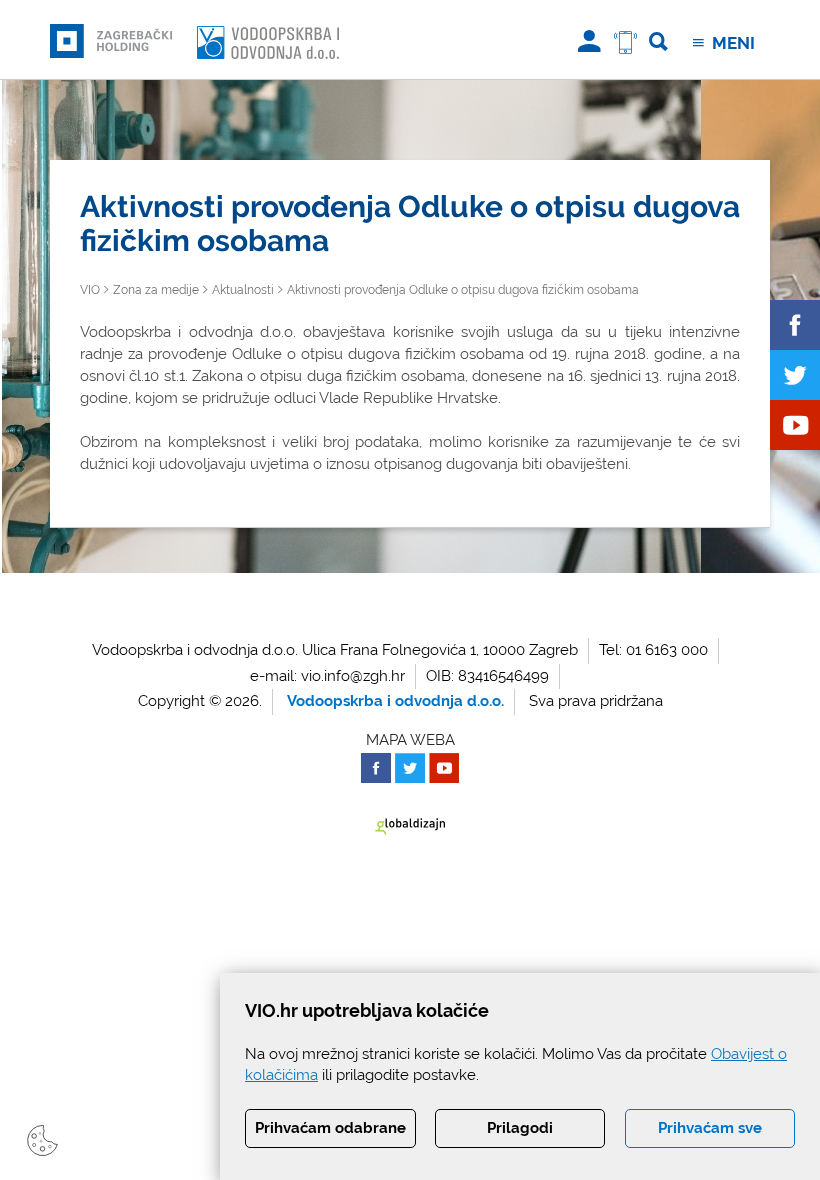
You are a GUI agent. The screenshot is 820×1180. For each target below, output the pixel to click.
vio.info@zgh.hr (353, 676)
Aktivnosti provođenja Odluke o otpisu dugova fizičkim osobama (463, 290)
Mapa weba (410, 740)
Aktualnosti (243, 290)
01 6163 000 (667, 650)
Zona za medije (156, 290)
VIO (90, 290)
